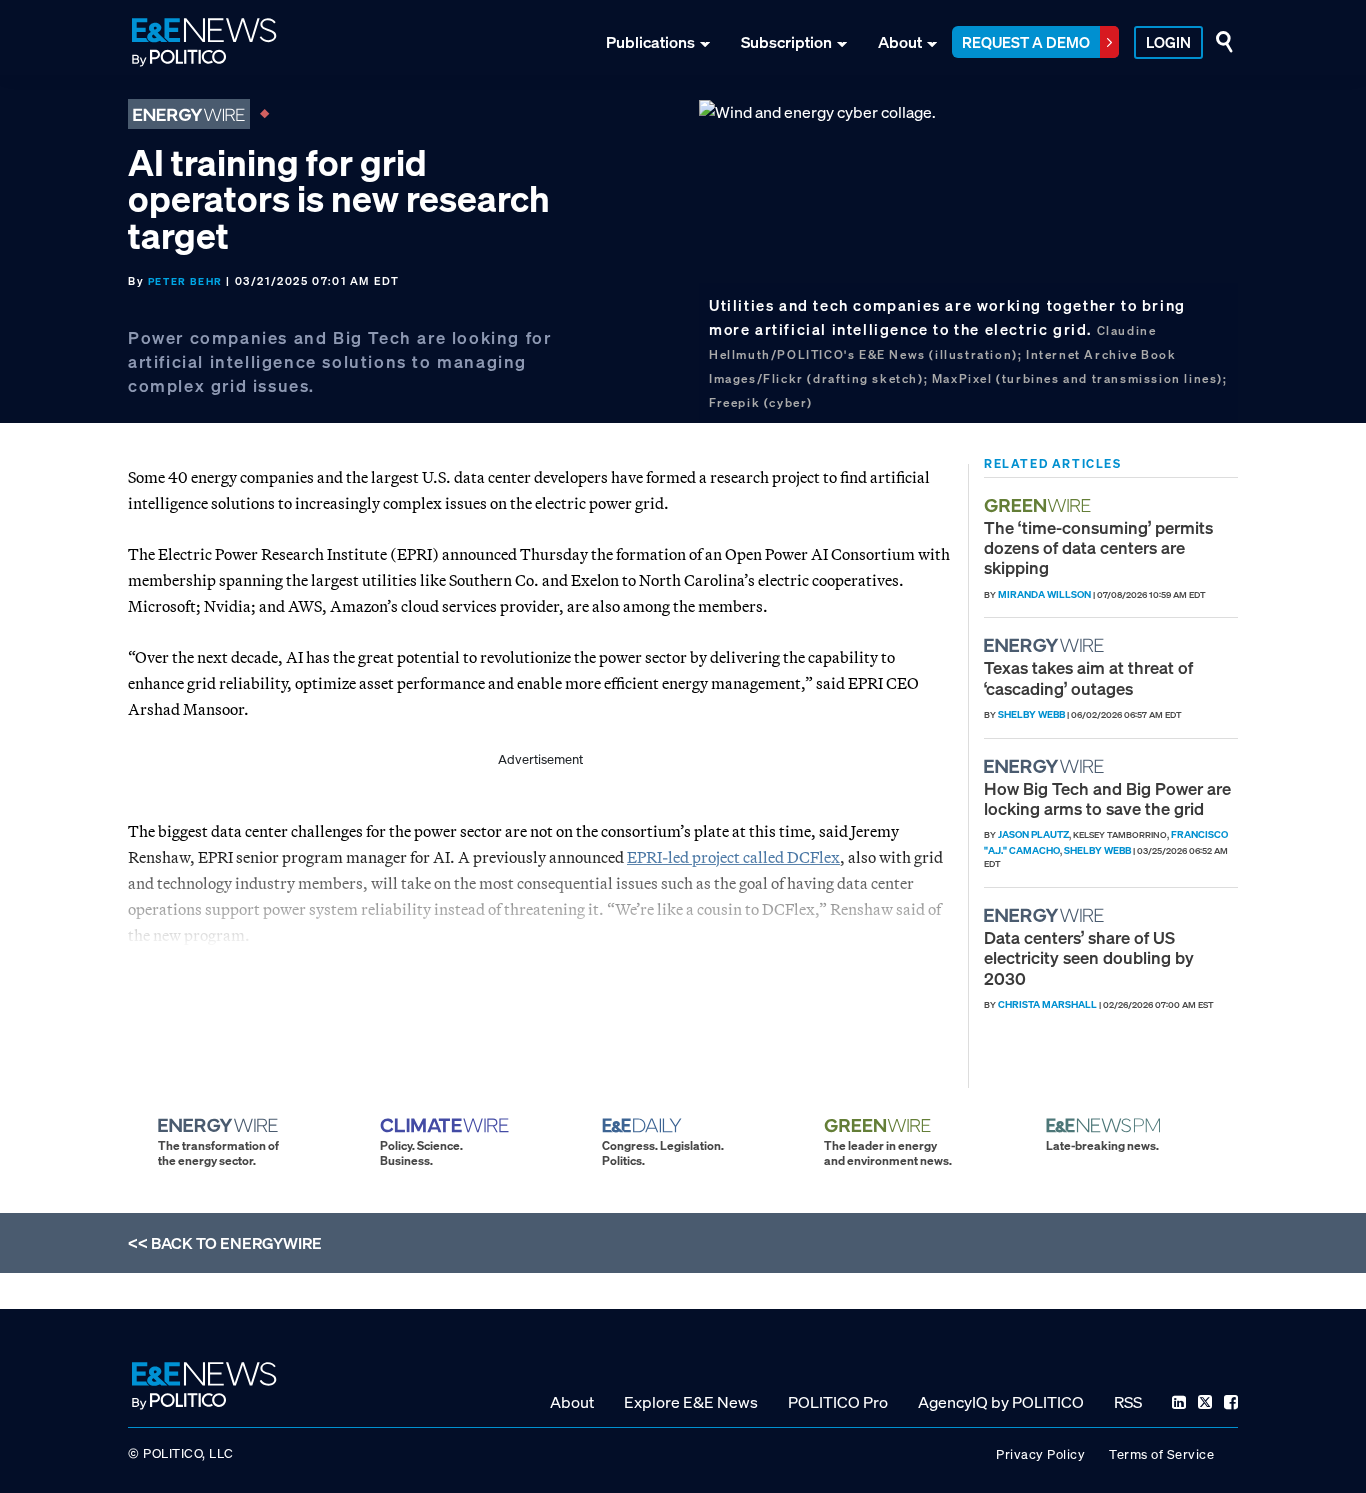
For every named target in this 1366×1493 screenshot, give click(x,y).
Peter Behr (185, 281)
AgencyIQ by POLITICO (1001, 1402)
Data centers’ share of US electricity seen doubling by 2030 (1089, 958)
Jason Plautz (1033, 834)
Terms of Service (1161, 1454)
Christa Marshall (1047, 1004)
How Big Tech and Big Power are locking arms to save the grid (1107, 798)
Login (1168, 42)
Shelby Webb (1031, 714)
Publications (650, 42)
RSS (1128, 1402)
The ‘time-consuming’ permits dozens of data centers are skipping (1098, 548)
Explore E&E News (691, 1402)
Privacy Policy (1040, 1454)
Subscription (786, 42)
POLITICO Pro (838, 1402)
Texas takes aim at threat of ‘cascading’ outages (1088, 677)
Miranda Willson (1044, 594)
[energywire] (1046, 645)
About (900, 42)
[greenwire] (1040, 505)
